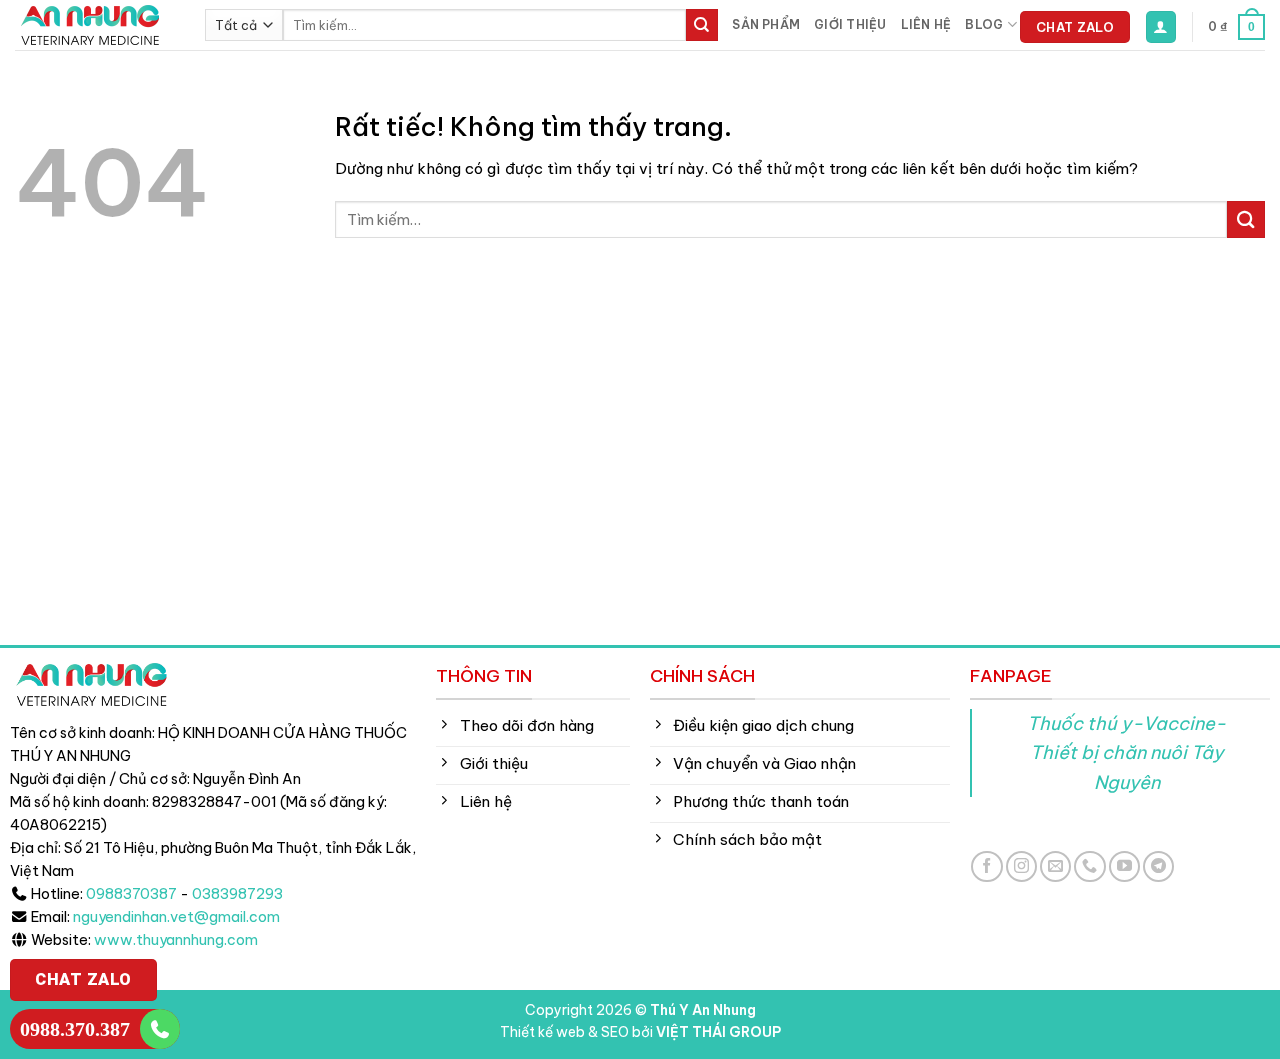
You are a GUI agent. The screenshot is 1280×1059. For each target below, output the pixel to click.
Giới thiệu (850, 24)
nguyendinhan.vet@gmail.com (176, 917)
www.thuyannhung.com (176, 940)
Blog (984, 24)
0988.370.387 (75, 1029)
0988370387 (131, 894)
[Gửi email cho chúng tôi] (1055, 866)
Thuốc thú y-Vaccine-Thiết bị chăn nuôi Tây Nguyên (1126, 752)
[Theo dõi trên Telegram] (1158, 866)
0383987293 (237, 894)
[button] (1161, 26)
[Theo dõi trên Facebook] (986, 866)
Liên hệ (926, 24)
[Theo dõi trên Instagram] (1021, 866)
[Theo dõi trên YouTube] (1124, 866)
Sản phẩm (766, 24)
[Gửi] (702, 25)
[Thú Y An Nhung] (95, 25)
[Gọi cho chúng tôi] (1089, 866)
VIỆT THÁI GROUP (718, 1032)
